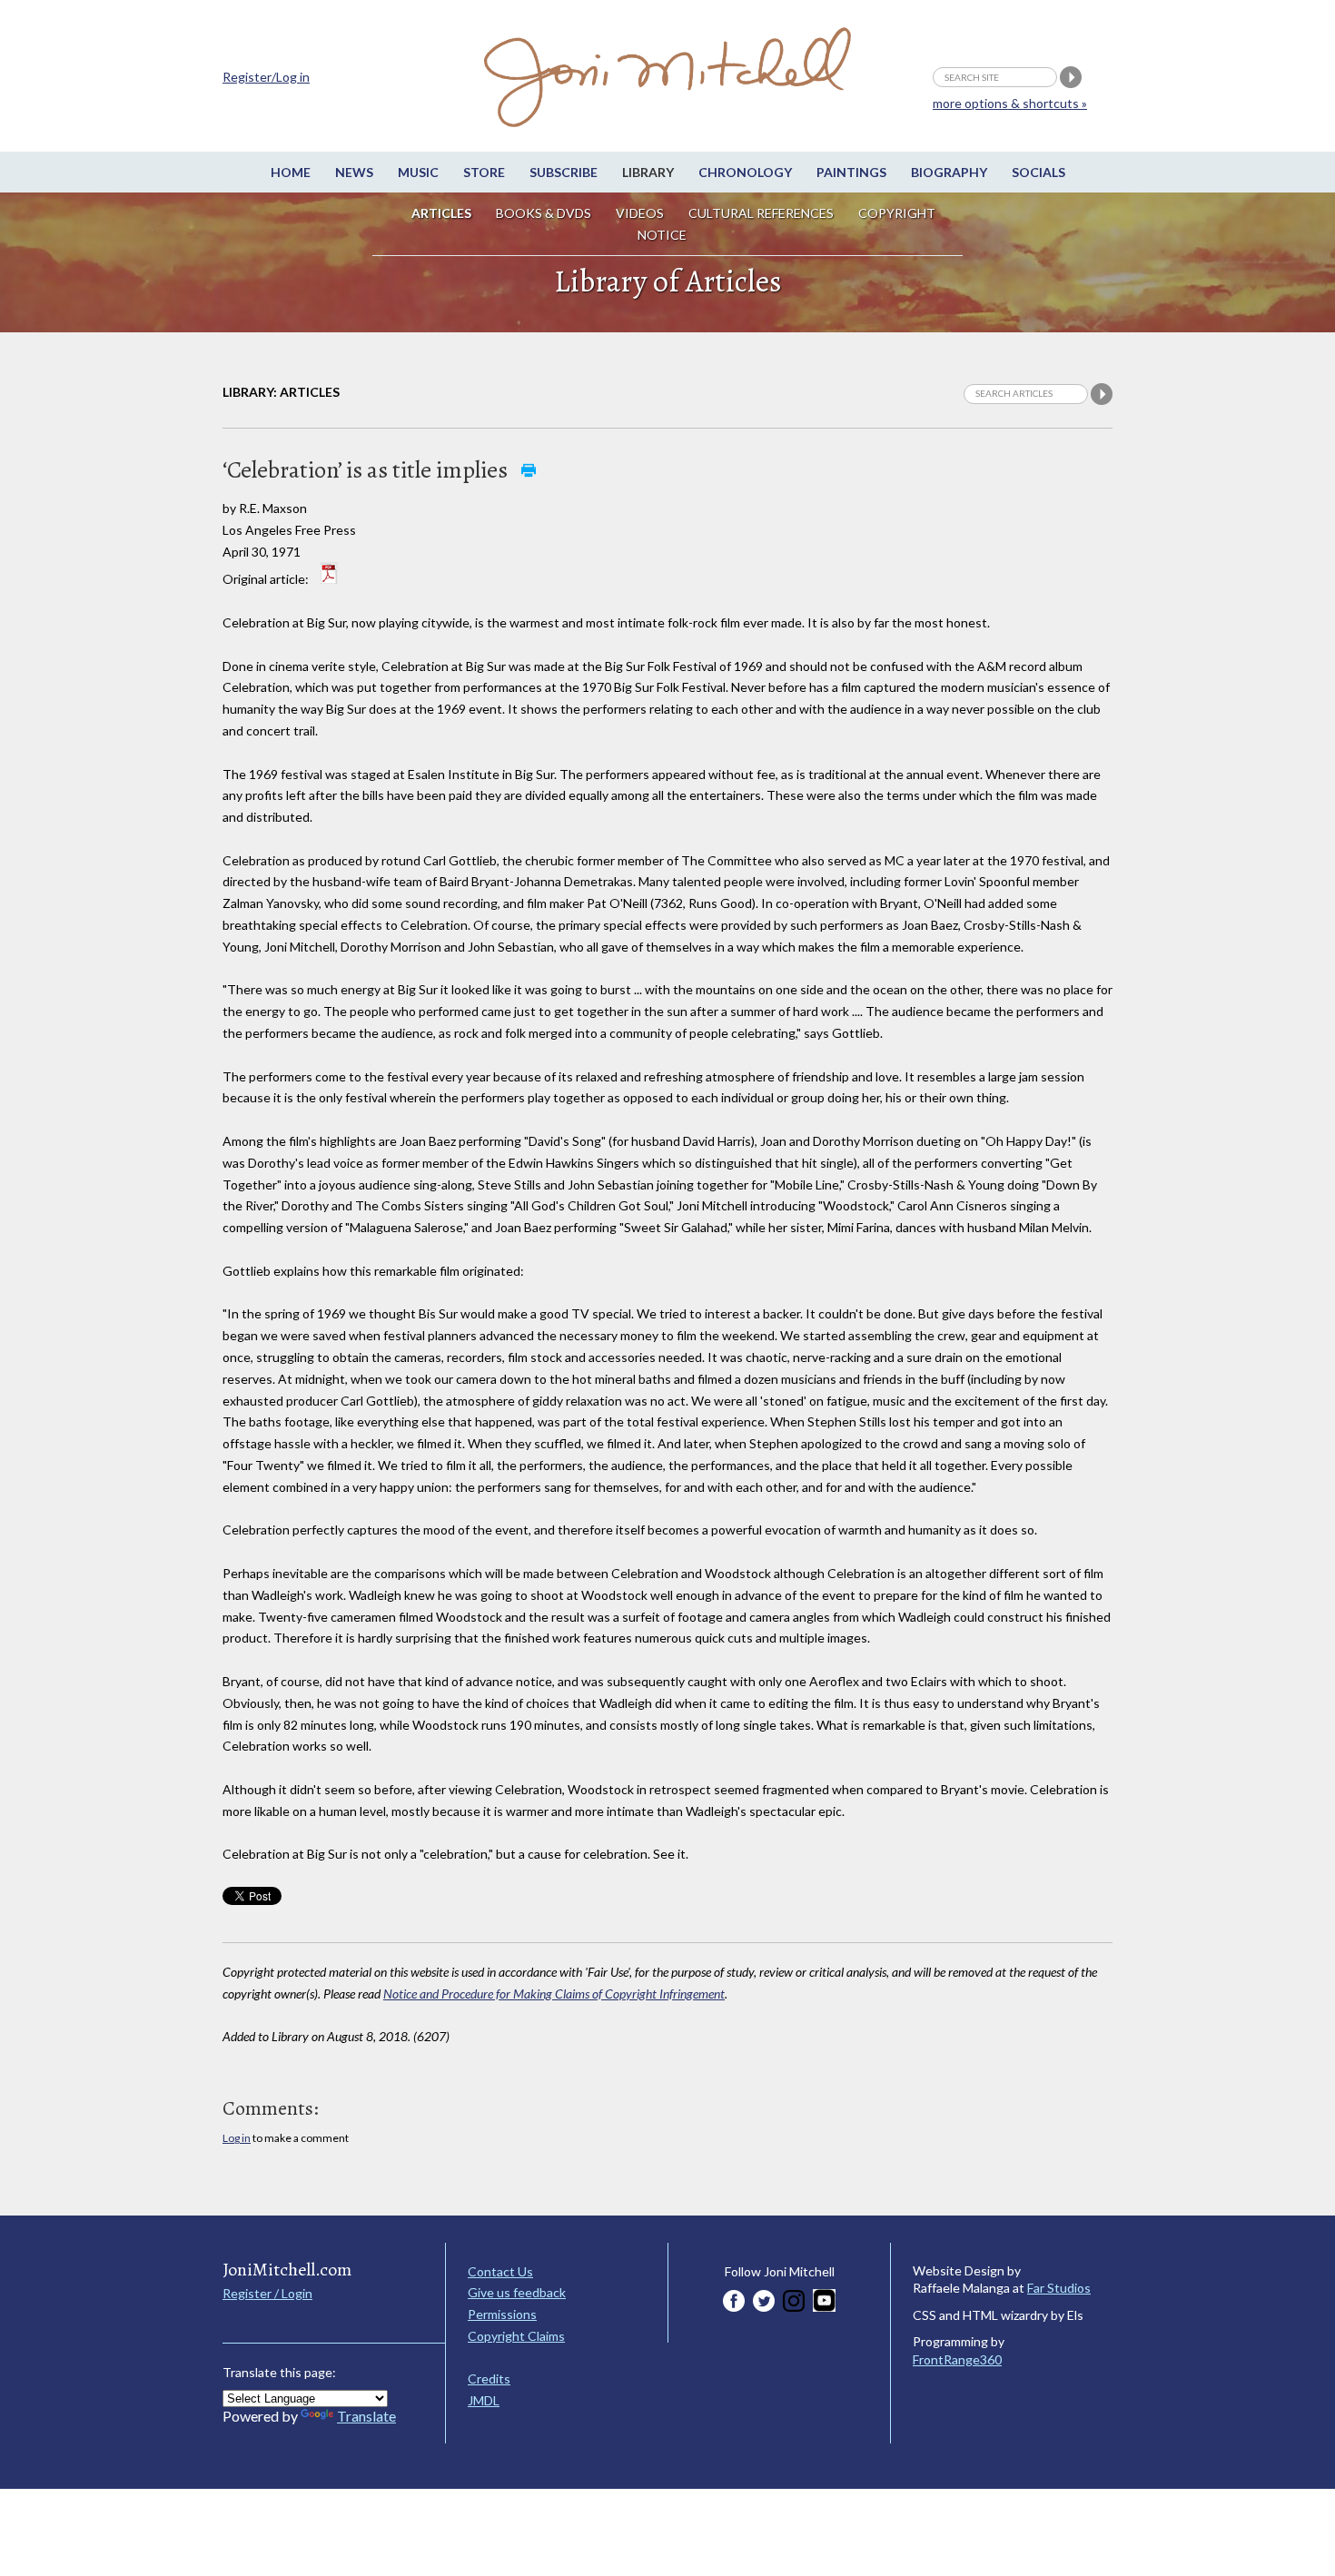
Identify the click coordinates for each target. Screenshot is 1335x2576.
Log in (237, 2138)
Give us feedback (517, 2292)
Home (291, 172)
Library (648, 172)
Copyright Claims (516, 2336)
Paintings (851, 172)
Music (418, 172)
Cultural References (761, 213)
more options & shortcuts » (1010, 103)
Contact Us (500, 2271)
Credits (489, 2379)
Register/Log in (266, 77)
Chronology (745, 172)
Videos (640, 213)
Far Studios (1059, 2288)
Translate (366, 2416)
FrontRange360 (957, 2359)
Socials (1038, 172)
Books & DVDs (544, 213)
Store (484, 172)
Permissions (502, 2314)
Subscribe (564, 172)
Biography (949, 172)
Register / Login (267, 2293)
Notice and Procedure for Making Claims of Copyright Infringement (554, 1994)
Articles (441, 213)
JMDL (484, 2400)
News (354, 172)
